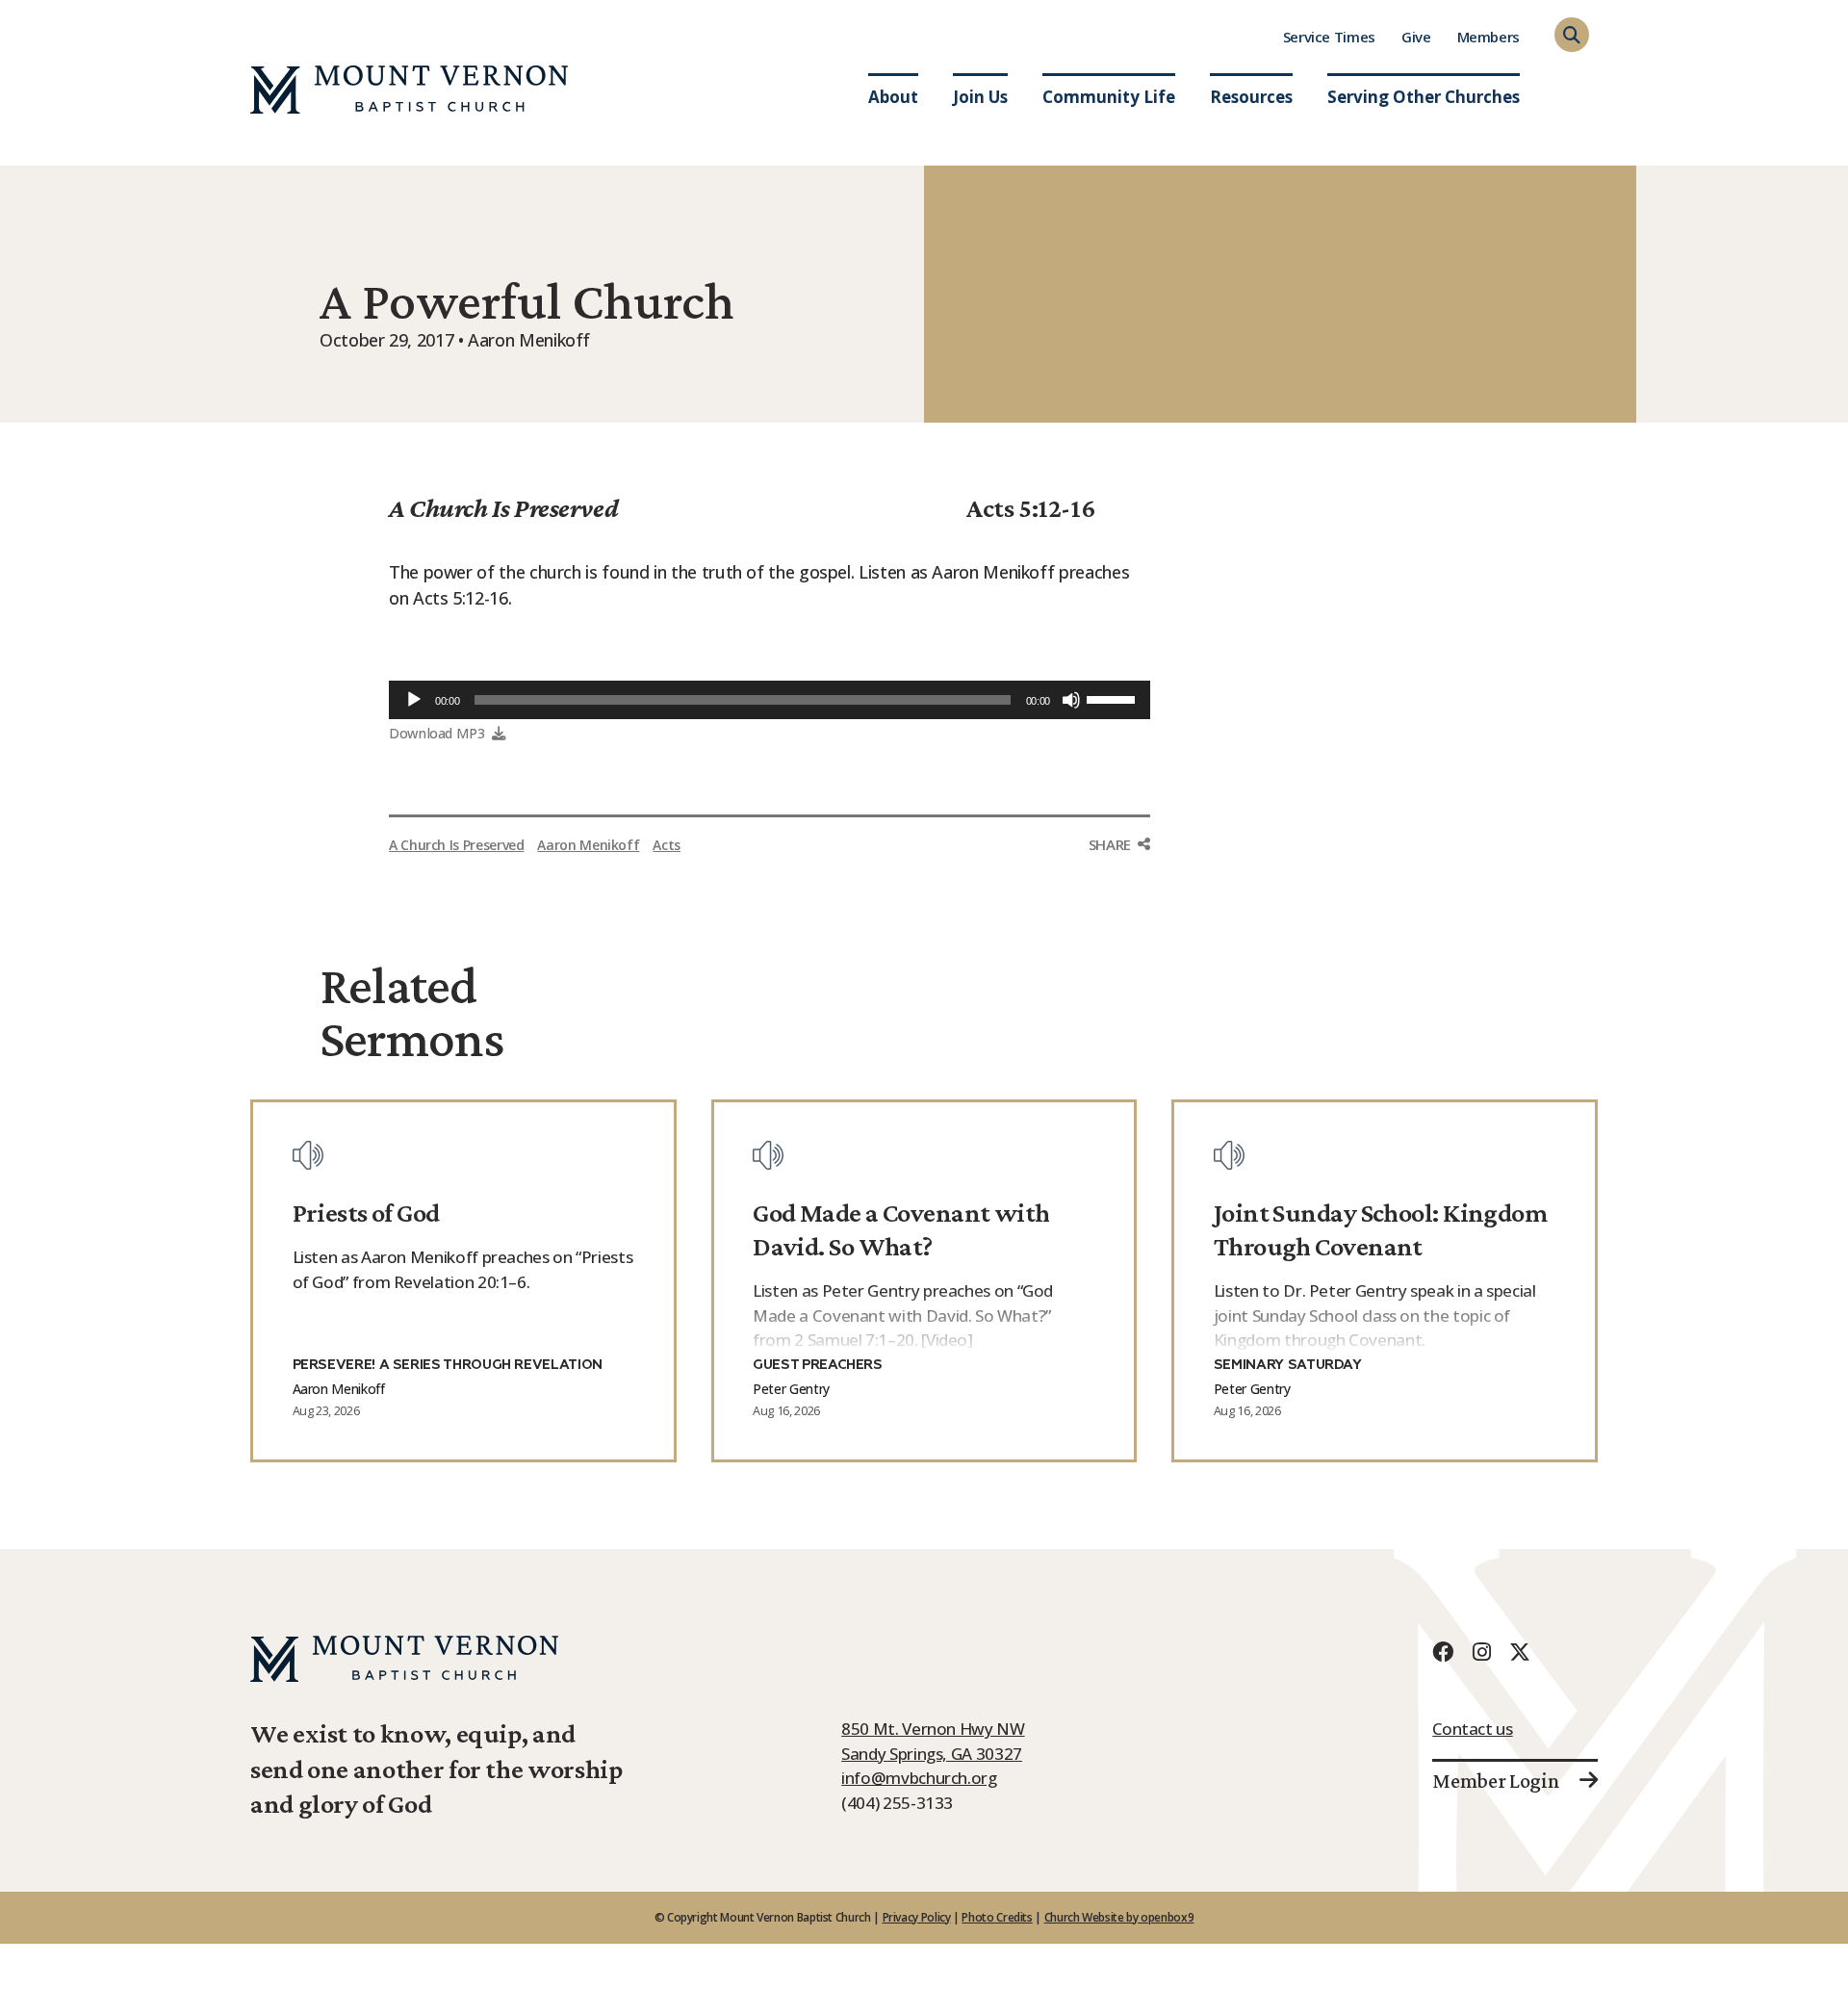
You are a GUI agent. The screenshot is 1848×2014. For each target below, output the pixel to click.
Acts (667, 845)
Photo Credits (997, 1917)
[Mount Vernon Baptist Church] (409, 90)
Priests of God (366, 1213)
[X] (1520, 1652)
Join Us (980, 97)
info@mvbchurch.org (919, 1778)
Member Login (1495, 1781)
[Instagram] (1481, 1652)
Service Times (1329, 37)
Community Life (1109, 97)
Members (1489, 37)
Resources (1251, 97)
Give (1416, 37)
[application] (770, 700)
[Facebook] (1443, 1652)
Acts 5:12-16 (1031, 508)
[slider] (1114, 698)
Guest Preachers (818, 1365)
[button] (1572, 35)
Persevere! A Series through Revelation (448, 1365)
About (893, 97)
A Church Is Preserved (503, 508)
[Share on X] (1119, 921)
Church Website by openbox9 (1119, 1917)
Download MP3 (437, 733)
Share (1110, 844)
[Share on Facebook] (1119, 881)
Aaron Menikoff (588, 845)
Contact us (1472, 1729)
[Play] (414, 700)
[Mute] (1071, 700)
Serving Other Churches (1424, 97)
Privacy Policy (917, 1917)
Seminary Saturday (1288, 1365)
